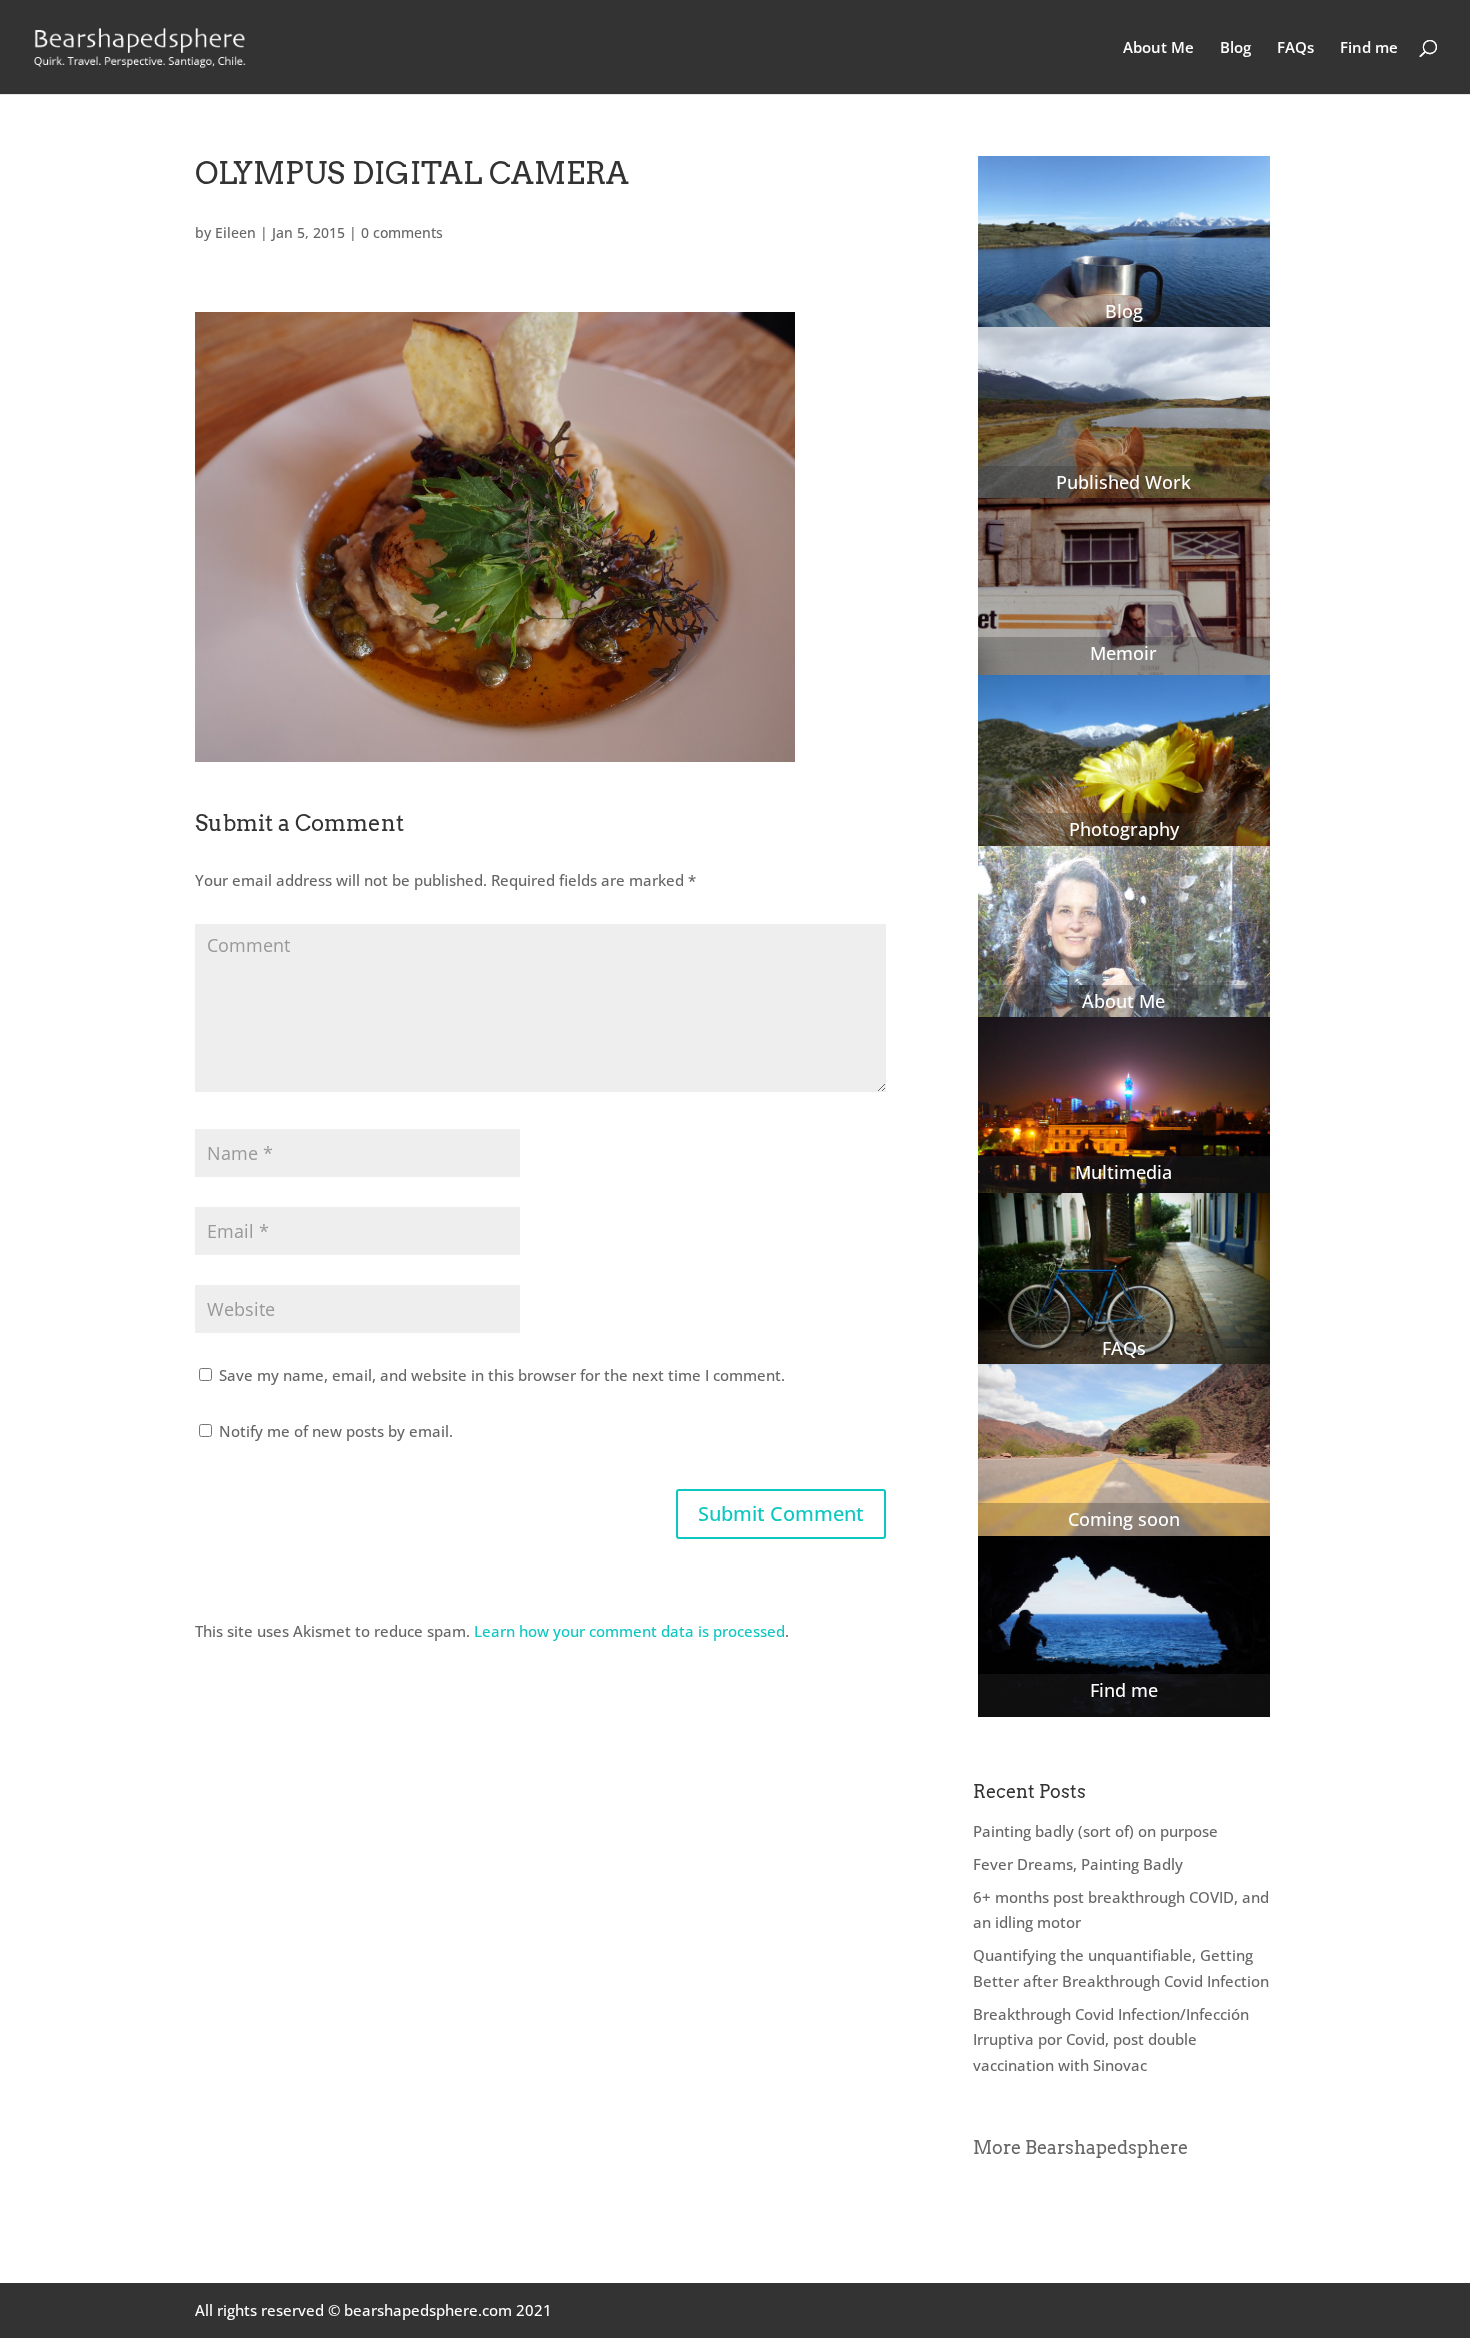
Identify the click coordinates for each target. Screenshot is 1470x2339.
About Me (1158, 48)
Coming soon (1124, 1519)
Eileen (235, 232)
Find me (1369, 48)
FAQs (1295, 48)
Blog (1235, 48)
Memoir (1123, 653)
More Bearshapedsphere (1080, 2147)
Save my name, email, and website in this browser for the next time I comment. (502, 1375)
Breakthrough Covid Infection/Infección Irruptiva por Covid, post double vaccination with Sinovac (1111, 2039)
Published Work (1123, 482)
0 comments (402, 232)
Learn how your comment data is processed (629, 1631)
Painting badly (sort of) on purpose (1095, 1831)
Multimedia (1123, 1172)
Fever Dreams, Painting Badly (1078, 1864)
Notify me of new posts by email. (336, 1431)
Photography (1124, 829)
